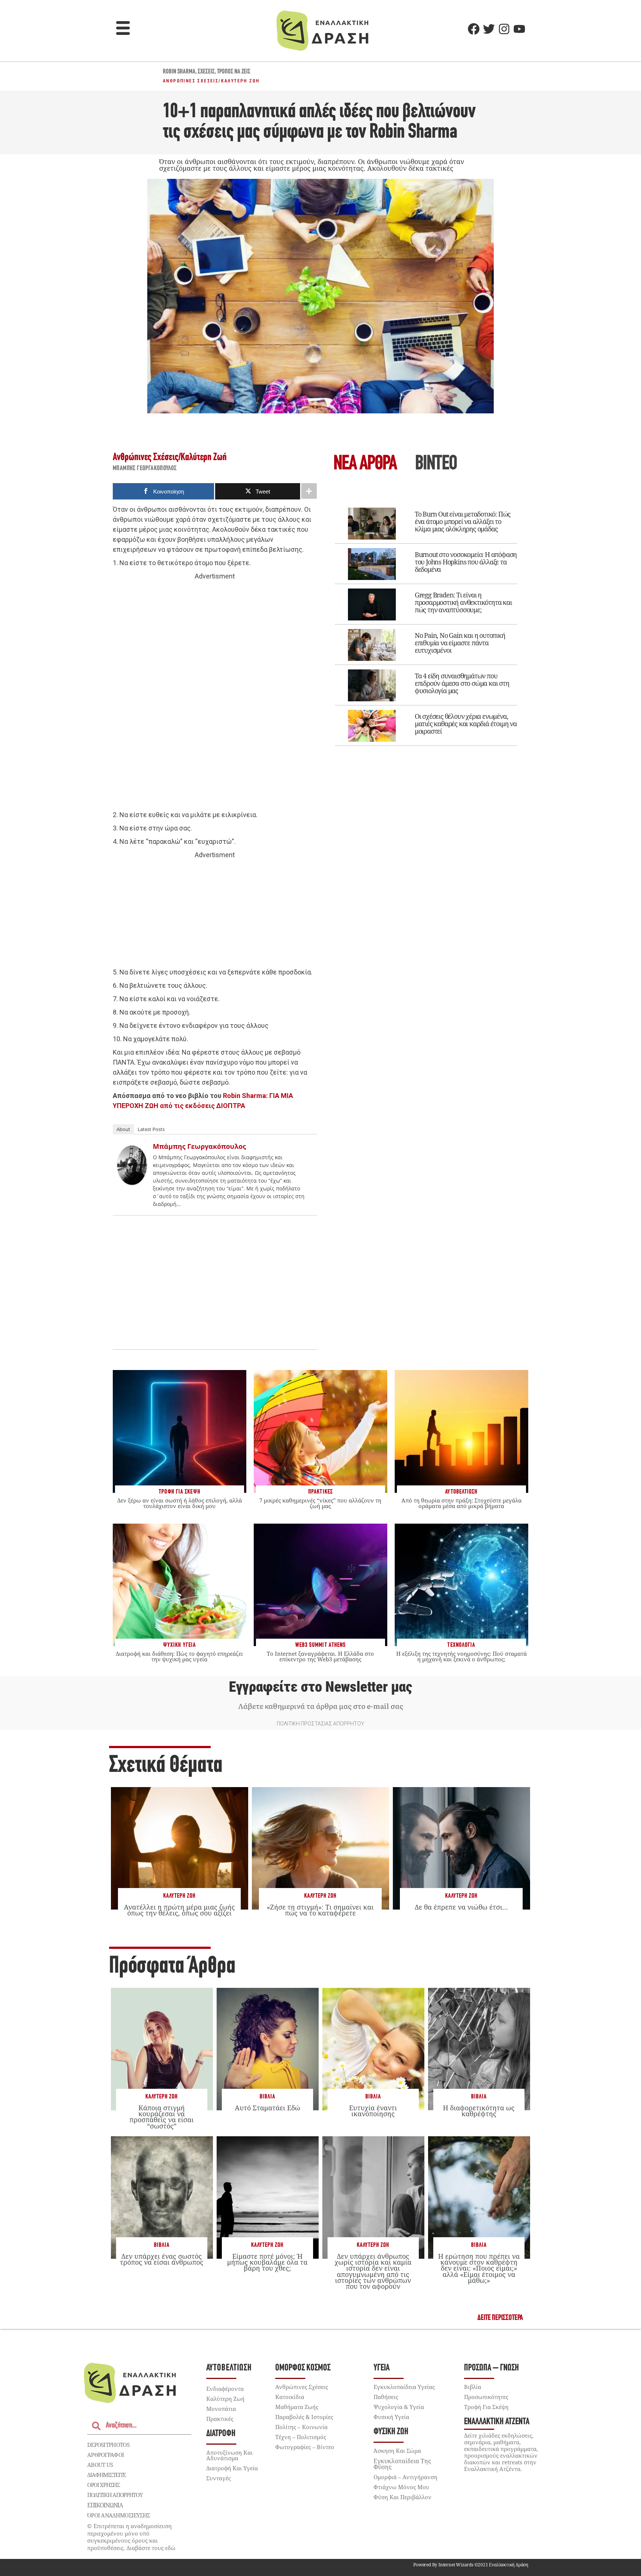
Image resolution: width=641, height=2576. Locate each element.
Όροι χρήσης (103, 2485)
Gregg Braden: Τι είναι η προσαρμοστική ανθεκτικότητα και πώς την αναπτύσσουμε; (463, 602)
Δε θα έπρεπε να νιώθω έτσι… (461, 1907)
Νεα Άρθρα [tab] (365, 464)
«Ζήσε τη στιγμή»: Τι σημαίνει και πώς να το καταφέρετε (320, 1910)
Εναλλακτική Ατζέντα (497, 2422)
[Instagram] (504, 29)
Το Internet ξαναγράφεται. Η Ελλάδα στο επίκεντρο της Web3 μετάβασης (320, 1656)
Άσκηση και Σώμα (397, 2451)
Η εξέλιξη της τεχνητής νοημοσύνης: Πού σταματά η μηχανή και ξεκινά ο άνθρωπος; (461, 1656)
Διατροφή (221, 2434)
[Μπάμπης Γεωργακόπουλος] (132, 1182)
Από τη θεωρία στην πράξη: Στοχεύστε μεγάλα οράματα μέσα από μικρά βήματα (461, 1503)
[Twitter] (489, 29)
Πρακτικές (220, 2419)
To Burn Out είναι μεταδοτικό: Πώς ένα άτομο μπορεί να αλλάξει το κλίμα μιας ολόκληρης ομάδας (463, 521)
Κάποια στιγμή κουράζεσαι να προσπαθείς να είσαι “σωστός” (162, 2117)
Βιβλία (267, 2097)
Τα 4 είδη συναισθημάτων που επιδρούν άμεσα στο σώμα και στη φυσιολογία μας (462, 683)
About (123, 1129)
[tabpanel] (426, 622)
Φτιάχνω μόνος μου (401, 2487)
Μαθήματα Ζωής (297, 2407)
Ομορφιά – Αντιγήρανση (405, 2477)
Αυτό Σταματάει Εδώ (267, 2108)
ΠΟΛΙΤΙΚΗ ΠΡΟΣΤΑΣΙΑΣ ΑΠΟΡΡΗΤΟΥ (320, 1724)
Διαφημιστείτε (106, 2475)
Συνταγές (218, 2478)
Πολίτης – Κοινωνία (301, 2427)
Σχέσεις (206, 72)
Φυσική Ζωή (391, 2432)
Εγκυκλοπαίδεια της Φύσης (402, 2464)
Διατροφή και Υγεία (232, 2468)
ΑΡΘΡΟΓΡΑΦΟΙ (106, 2455)
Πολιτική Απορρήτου (115, 2495)
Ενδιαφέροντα (225, 2389)
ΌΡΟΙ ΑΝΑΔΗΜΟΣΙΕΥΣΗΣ (119, 2515)
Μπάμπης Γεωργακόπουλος (145, 469)
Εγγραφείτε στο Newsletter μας (320, 1687)
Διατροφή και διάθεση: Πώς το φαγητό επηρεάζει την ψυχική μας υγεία (179, 1656)
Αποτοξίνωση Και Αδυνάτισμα (229, 2455)
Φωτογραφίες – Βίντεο (305, 2447)
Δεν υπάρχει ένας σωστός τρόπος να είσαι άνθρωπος (162, 2259)
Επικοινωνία (105, 2505)
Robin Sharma (179, 72)
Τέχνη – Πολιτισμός (301, 2437)
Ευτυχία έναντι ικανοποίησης (373, 2111)
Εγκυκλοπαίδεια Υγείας (404, 2387)
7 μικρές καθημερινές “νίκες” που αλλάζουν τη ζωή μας (320, 1503)
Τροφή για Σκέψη (486, 2407)
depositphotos (108, 2445)
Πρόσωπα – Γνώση (492, 2368)
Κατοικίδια (290, 2397)
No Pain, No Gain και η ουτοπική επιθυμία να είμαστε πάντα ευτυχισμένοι (460, 643)
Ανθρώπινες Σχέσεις (191, 81)
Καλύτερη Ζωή (240, 81)
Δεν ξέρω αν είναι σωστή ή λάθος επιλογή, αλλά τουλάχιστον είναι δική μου (180, 1503)
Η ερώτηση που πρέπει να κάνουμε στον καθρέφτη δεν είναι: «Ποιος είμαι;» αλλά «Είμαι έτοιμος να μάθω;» (479, 2268)
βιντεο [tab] (436, 464)
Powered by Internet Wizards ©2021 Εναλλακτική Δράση (471, 2565)
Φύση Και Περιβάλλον (402, 2497)
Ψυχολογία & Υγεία (399, 2407)
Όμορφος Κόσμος (303, 2368)
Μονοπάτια (221, 2409)
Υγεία (382, 2368)
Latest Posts (151, 1129)
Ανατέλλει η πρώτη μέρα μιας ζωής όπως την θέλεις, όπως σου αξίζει (179, 1910)
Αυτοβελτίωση (229, 2368)
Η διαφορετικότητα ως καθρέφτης (479, 2111)
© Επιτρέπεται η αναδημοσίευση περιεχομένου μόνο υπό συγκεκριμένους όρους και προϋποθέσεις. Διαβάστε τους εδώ (131, 2537)
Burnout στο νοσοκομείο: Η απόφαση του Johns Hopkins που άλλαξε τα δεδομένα (466, 562)
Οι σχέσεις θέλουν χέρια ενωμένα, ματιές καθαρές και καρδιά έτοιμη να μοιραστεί (466, 724)
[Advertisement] (215, 696)
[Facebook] (474, 29)
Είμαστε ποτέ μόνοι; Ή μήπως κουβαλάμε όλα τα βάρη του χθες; (267, 2262)
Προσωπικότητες (486, 2397)
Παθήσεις (386, 2397)
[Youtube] (519, 29)
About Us (100, 2465)
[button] (123, 29)
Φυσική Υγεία (391, 2417)
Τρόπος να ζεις (234, 72)
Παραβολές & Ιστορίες (304, 2417)
